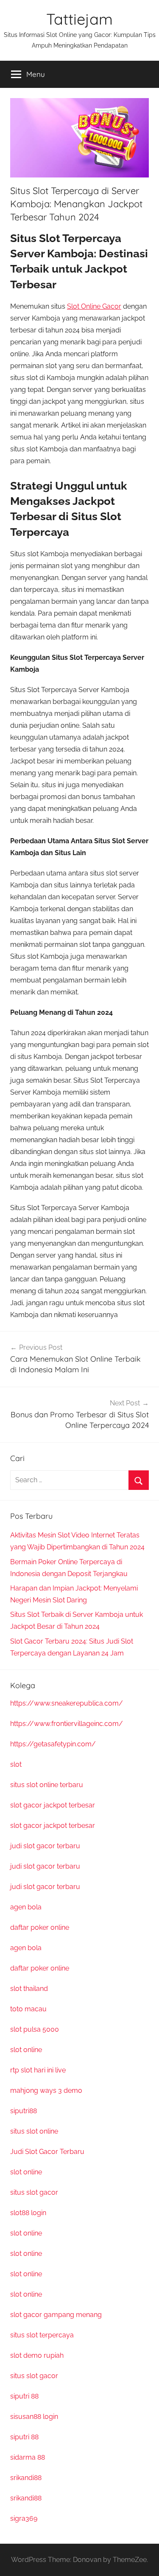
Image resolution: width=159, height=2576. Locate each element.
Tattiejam (79, 19)
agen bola (26, 1907)
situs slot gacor (34, 2192)
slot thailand (29, 1989)
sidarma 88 (28, 2457)
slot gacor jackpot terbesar (53, 1805)
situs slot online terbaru (47, 1785)
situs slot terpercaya (42, 2335)
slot (16, 1764)
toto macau (28, 2009)
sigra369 (24, 2518)
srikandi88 (26, 2478)
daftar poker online (40, 1927)
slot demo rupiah (37, 2355)
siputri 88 (24, 2396)
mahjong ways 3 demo (46, 2090)
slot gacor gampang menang (56, 2315)
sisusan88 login (34, 2417)
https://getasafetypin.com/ (53, 1744)
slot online (26, 2050)
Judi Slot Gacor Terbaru (47, 2152)
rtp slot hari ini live (38, 2070)
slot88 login (28, 2213)
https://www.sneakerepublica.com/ (67, 1703)
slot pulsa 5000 (35, 2029)
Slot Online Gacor (94, 306)
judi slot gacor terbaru (45, 1846)
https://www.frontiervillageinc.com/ (67, 1724)
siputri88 (24, 2111)
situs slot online (34, 2131)
